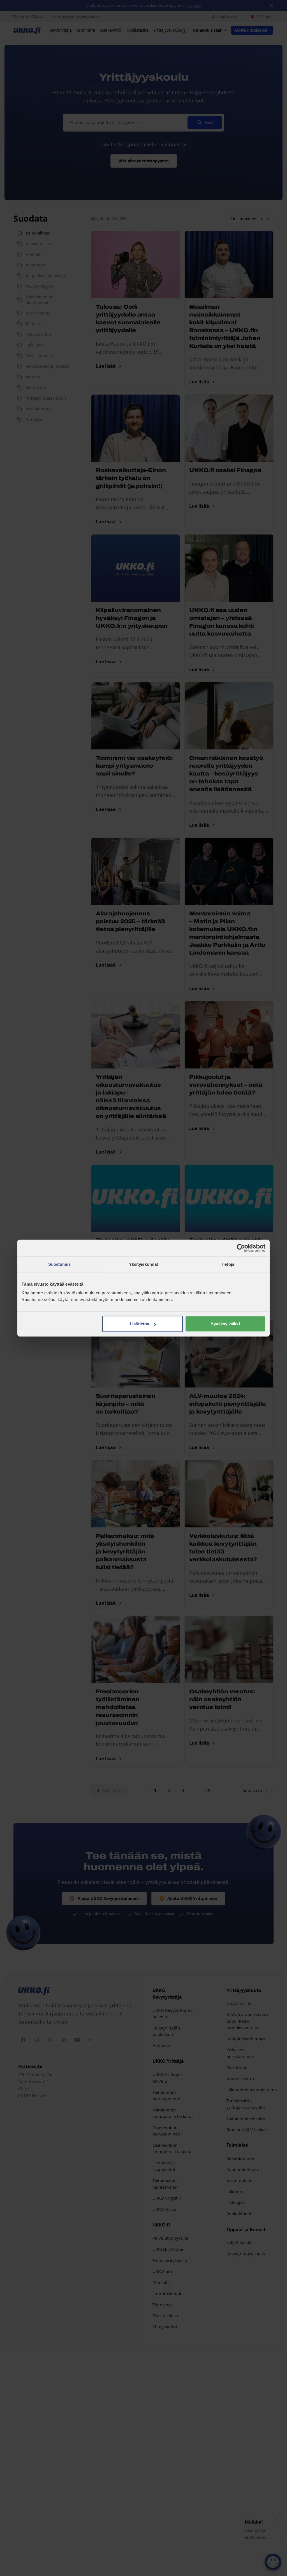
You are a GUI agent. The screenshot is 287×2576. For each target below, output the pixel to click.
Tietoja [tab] (228, 1264)
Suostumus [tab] (60, 1264)
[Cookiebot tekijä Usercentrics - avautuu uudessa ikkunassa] (241, 1248)
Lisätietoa (139, 1324)
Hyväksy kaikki (225, 1324)
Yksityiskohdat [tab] (143, 1264)
